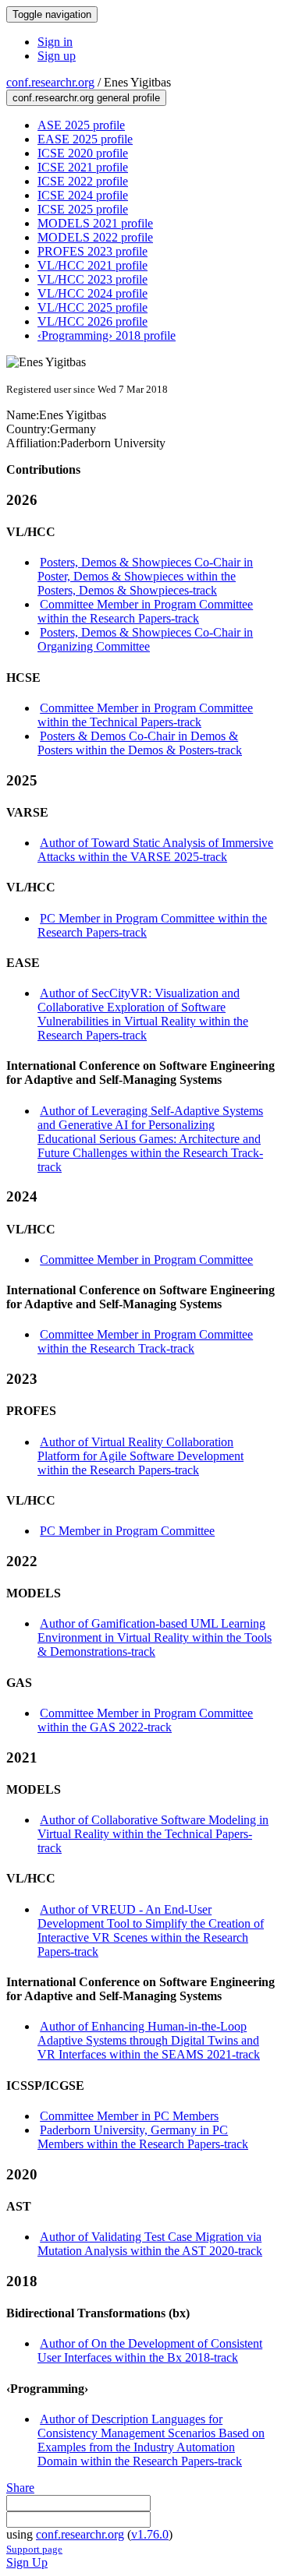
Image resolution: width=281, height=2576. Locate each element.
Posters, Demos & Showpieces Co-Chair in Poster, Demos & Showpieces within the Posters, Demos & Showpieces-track (145, 576)
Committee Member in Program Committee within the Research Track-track (145, 1341)
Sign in (55, 42)
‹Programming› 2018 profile (107, 335)
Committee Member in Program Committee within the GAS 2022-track (145, 1720)
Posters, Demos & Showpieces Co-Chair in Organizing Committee (145, 639)
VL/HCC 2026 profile (92, 321)
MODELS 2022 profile (95, 237)
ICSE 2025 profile (83, 209)
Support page (34, 2549)
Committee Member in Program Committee (146, 1260)
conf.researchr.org (50, 82)
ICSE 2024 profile (83, 195)
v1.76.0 (150, 2534)
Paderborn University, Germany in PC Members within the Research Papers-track (143, 2137)
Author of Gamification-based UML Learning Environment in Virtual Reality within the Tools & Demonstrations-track (155, 1637)
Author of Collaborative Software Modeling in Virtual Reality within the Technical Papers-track (153, 1834)
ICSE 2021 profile (83, 167)
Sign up (57, 56)
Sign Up (27, 2562)
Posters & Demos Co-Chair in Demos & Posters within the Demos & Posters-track (140, 743)
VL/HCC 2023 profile (92, 279)
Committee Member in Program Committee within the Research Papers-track (145, 611)
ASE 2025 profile (81, 125)
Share (20, 2488)
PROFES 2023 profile (92, 251)
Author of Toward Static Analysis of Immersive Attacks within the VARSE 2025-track (155, 850)
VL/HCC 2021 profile (92, 265)
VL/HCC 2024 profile (92, 293)
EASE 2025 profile (85, 139)
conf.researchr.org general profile (86, 98)
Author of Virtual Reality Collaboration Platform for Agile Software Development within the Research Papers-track (140, 1456)
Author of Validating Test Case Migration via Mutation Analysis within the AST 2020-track (150, 2244)
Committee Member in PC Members (129, 2116)
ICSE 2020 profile (83, 153)
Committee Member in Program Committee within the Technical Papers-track (145, 715)
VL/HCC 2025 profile (92, 307)
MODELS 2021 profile (95, 223)
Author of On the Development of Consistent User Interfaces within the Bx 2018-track (150, 2350)
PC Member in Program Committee (127, 1531)
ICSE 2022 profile (83, 181)
